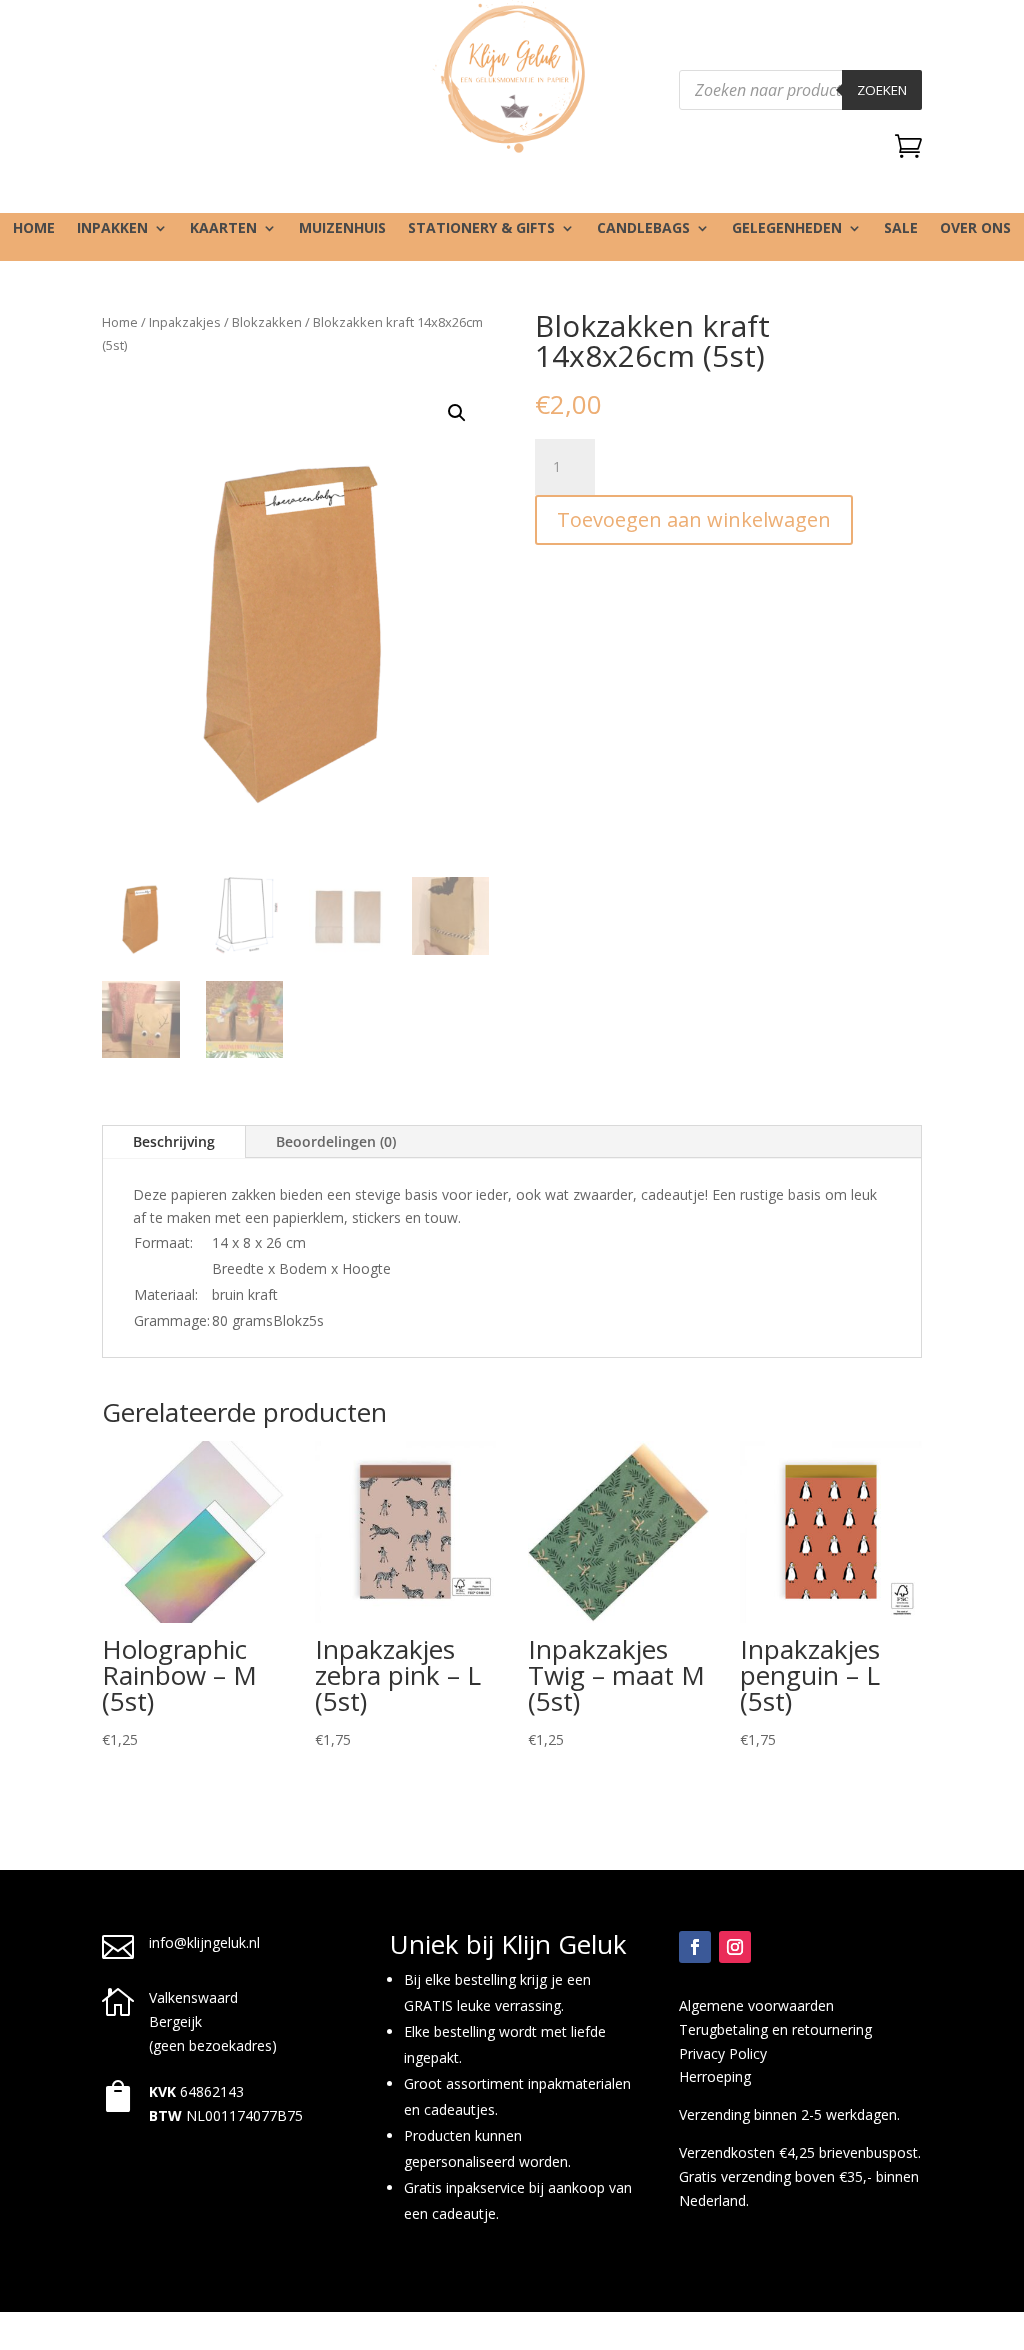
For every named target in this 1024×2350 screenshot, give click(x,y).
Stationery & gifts (481, 229)
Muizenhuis (342, 229)
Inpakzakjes (185, 322)
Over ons (975, 229)
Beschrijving (174, 1141)
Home (34, 229)
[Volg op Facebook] (695, 1947)
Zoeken (882, 90)
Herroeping (715, 2076)
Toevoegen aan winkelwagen (694, 519)
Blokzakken (267, 322)
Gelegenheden (787, 229)
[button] (457, 413)
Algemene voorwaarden (756, 2005)
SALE (901, 229)
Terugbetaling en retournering (775, 2029)
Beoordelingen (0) (336, 1141)
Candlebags (643, 229)
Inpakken (112, 229)
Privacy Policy (723, 2053)
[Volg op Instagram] (735, 1947)
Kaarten (223, 229)
